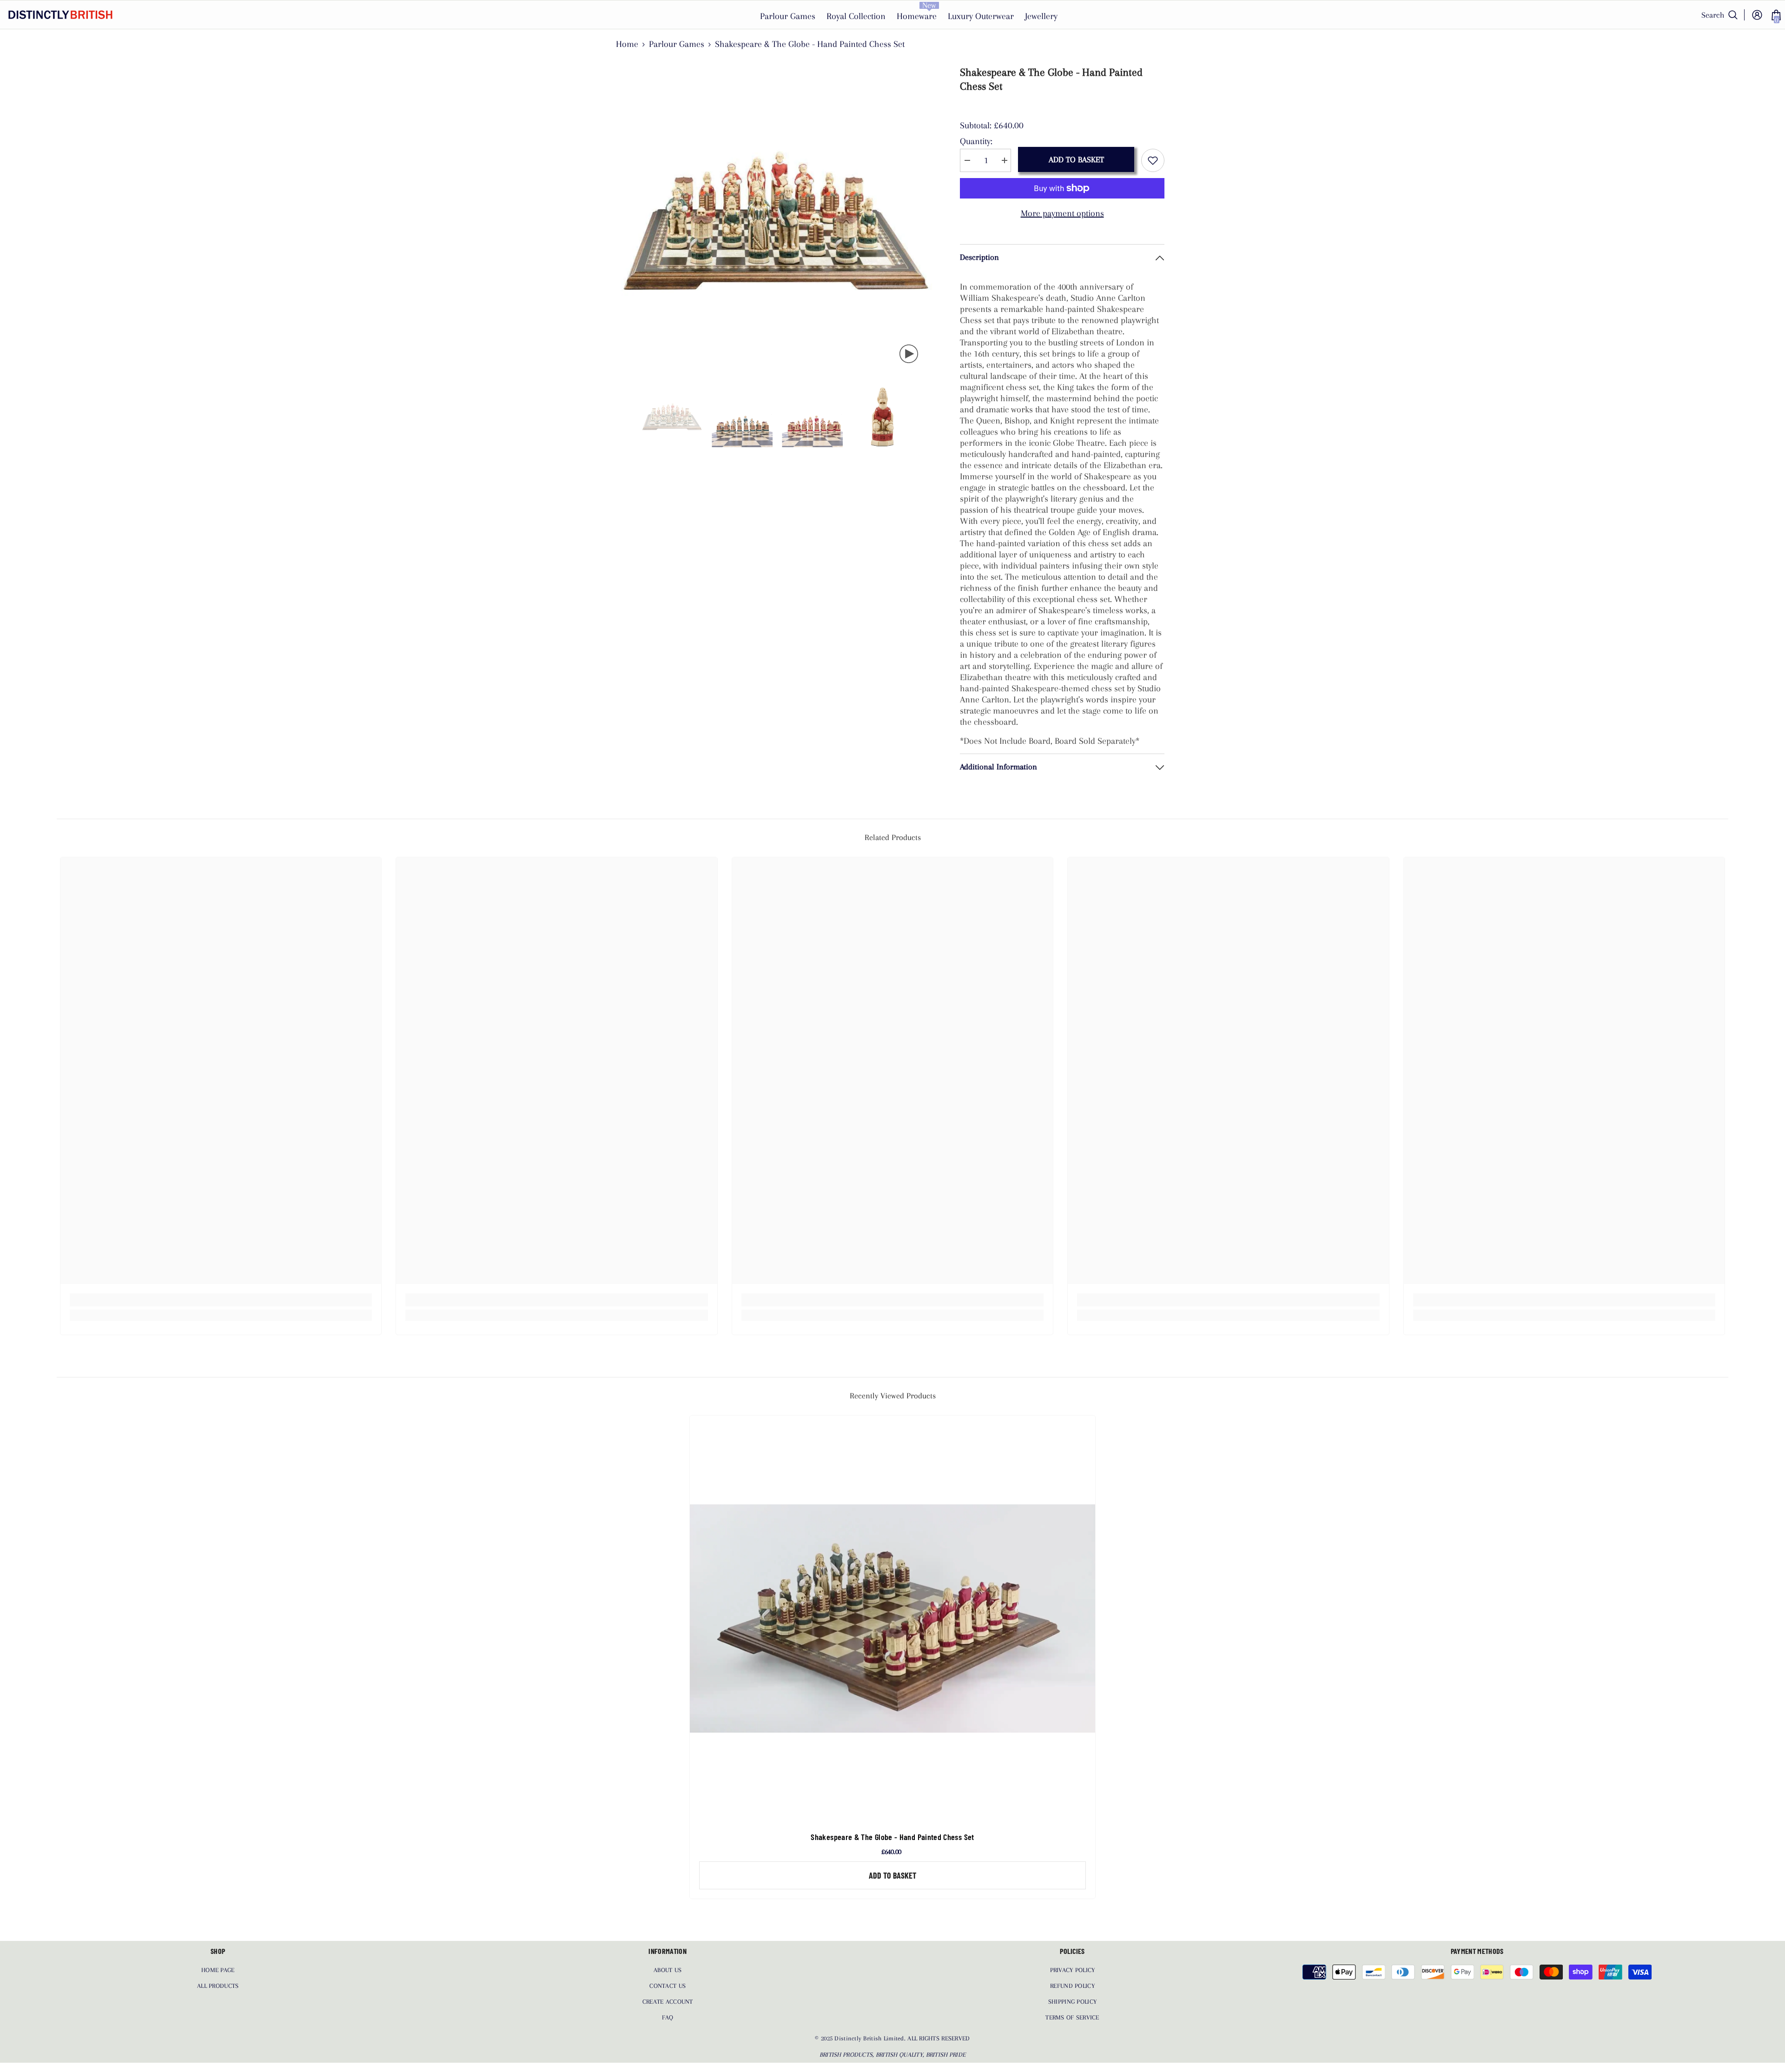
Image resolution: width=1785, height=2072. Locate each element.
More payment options (1062, 213)
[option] (777, 221)
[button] (623, 417)
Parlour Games (677, 44)
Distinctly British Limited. (871, 2038)
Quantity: (976, 141)
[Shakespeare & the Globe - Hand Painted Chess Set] (892, 1618)
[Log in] (1757, 15)
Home (627, 44)
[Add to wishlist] (1153, 160)
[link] (221, 1300)
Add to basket (1076, 159)
